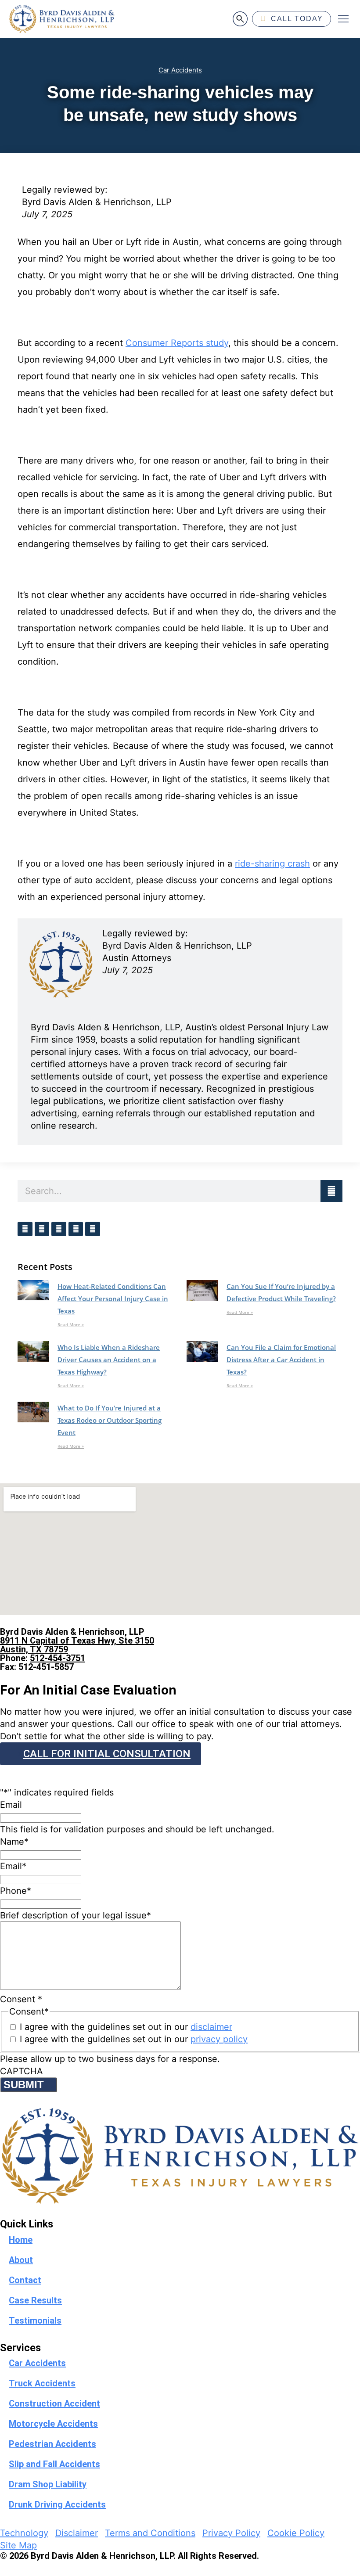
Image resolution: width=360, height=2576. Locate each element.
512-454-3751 (58, 1658)
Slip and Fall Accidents (54, 2464)
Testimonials (35, 2321)
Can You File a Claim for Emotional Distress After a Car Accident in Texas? (281, 1360)
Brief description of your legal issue (76, 1915)
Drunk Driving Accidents (57, 2504)
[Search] (331, 1191)
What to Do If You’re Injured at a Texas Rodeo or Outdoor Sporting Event (110, 1420)
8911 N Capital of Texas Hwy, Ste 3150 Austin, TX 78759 (77, 1645)
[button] (343, 19)
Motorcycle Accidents (53, 2424)
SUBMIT (24, 2085)
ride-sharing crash (272, 863)
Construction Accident (54, 2403)
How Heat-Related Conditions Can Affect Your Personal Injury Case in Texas (113, 1299)
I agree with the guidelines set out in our (126, 2027)
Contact (25, 2280)
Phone (16, 1891)
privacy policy (219, 2039)
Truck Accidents (42, 2383)
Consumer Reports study (177, 343)
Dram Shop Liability (48, 2484)
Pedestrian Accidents (52, 2444)
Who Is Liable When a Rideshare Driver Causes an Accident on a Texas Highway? (109, 1360)
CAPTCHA (22, 2071)
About (21, 2260)
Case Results (35, 2300)
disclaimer (211, 2027)
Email (11, 1805)
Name (14, 1842)
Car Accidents (180, 70)
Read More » (71, 1324)
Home (21, 2240)
